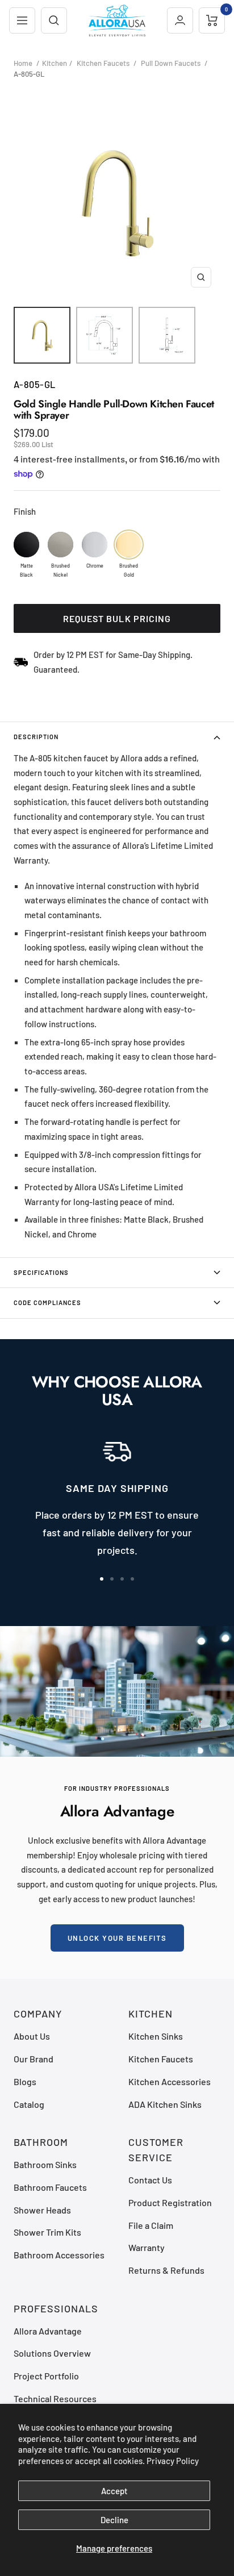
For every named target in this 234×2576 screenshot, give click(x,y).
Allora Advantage (48, 2331)
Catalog (29, 2104)
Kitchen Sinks (156, 2036)
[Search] (54, 20)
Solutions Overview (52, 2353)
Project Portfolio (46, 2376)
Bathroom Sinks (45, 2164)
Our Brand (34, 2059)
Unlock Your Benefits (117, 1938)
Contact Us (150, 2180)
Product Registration (170, 2202)
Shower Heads (42, 2210)
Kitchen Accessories (170, 2081)
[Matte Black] (26, 545)
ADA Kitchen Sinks (165, 2104)
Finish (25, 511)
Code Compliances (47, 1302)
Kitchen (55, 63)
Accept (114, 2491)
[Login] (180, 20)
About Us (32, 2036)
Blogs (25, 2081)
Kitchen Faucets (103, 63)
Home (23, 63)
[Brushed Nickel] (60, 545)
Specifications (41, 1272)
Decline (114, 2520)
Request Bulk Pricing (117, 618)
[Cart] (212, 20)
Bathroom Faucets (50, 2187)
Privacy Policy (173, 2461)
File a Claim (151, 2225)
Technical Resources (55, 2398)
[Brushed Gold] (129, 545)
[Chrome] (95, 545)
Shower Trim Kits (47, 2232)
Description (36, 737)
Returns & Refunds (166, 2270)
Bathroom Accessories (59, 2255)
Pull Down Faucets (171, 63)
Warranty (147, 2247)
